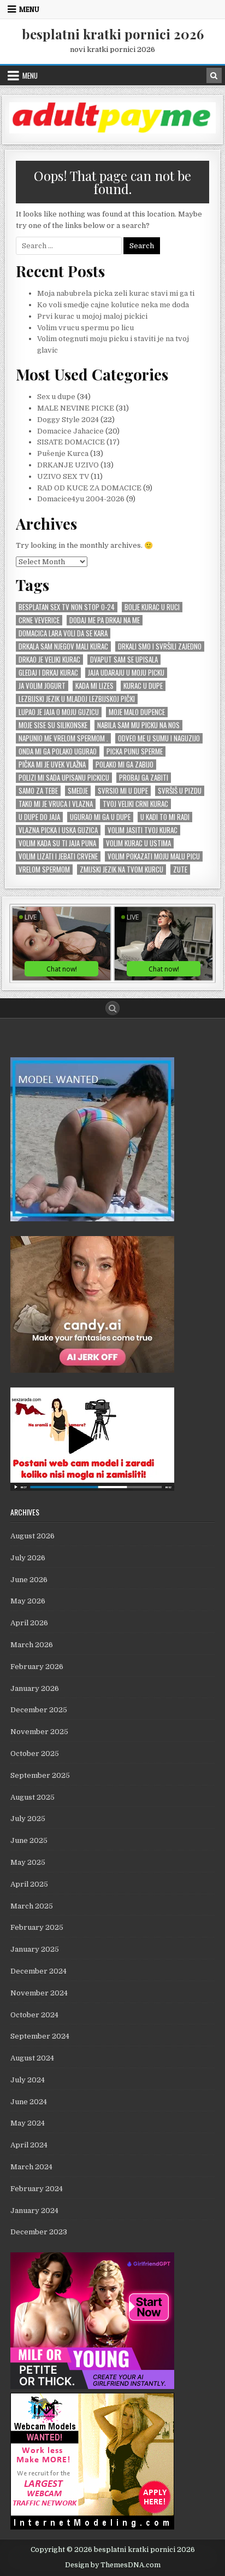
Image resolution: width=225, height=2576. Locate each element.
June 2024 (29, 2102)
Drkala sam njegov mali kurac (63, 646)
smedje (78, 791)
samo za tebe (38, 791)
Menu (29, 9)
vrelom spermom (44, 870)
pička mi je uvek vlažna (52, 765)
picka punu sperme (135, 751)
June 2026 (29, 1580)
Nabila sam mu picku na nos (138, 725)
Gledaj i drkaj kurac (48, 673)
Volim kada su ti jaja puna (57, 843)
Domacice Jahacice (70, 431)
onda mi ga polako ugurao (58, 751)
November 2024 (39, 1993)
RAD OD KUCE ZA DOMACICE (89, 488)
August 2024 (32, 2058)
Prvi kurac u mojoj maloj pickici (92, 316)
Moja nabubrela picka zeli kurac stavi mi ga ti (116, 293)
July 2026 (28, 1558)
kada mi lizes (94, 686)
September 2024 (40, 2036)
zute (180, 870)
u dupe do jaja (39, 817)
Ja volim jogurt (42, 686)
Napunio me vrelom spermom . (63, 738)
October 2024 (34, 2015)
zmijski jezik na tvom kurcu (122, 870)
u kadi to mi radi (165, 817)
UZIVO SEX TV (63, 476)
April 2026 (29, 1623)
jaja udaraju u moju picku (126, 673)
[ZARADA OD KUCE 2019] (92, 1488)
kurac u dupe (143, 686)
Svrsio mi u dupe (123, 791)
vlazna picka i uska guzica (58, 830)
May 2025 (28, 1862)
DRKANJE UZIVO (68, 465)
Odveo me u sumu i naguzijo (159, 738)
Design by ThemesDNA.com (113, 2565)
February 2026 (37, 1667)
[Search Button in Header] (214, 75)
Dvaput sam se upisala (124, 660)
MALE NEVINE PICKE (76, 408)
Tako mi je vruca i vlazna (56, 804)
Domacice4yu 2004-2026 (81, 499)
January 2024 (34, 2211)
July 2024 (28, 2080)
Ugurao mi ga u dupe (100, 817)
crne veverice (39, 620)
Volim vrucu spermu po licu (85, 328)
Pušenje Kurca (63, 453)
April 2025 (29, 1884)
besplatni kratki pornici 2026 (113, 34)
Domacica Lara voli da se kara (63, 633)
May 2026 (28, 1601)
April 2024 (29, 2145)
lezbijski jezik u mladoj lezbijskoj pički (77, 699)
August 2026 (32, 1536)
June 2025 (29, 1840)
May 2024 (28, 2123)
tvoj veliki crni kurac (135, 804)
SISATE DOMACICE (71, 442)
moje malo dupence (137, 712)
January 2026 (35, 1688)
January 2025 (35, 1949)
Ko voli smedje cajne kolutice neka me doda (113, 305)
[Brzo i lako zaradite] (92, 1219)
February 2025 (37, 1927)
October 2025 (35, 1754)
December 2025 (39, 1710)
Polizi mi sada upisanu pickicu (64, 778)
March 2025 (32, 1906)
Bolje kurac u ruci (152, 607)
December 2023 (39, 2232)
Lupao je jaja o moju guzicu (59, 712)
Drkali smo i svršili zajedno (160, 646)
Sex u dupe (56, 397)
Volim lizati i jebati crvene (58, 856)
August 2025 (32, 1797)
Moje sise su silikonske (53, 725)
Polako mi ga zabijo (125, 765)
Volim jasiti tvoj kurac (143, 830)
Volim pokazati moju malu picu (154, 856)
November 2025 (39, 1732)
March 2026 (32, 1645)
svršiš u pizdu (180, 791)
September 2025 (40, 1775)
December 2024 (39, 1971)
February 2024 (37, 2189)
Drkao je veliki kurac (49, 660)
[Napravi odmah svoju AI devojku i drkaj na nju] (92, 1370)
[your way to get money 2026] (112, 131)
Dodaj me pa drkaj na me (105, 620)
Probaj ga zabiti (144, 778)
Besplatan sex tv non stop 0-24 (67, 607)
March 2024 (31, 2167)
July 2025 (28, 1819)
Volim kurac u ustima (138, 843)
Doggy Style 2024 (68, 420)
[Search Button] (112, 1008)
